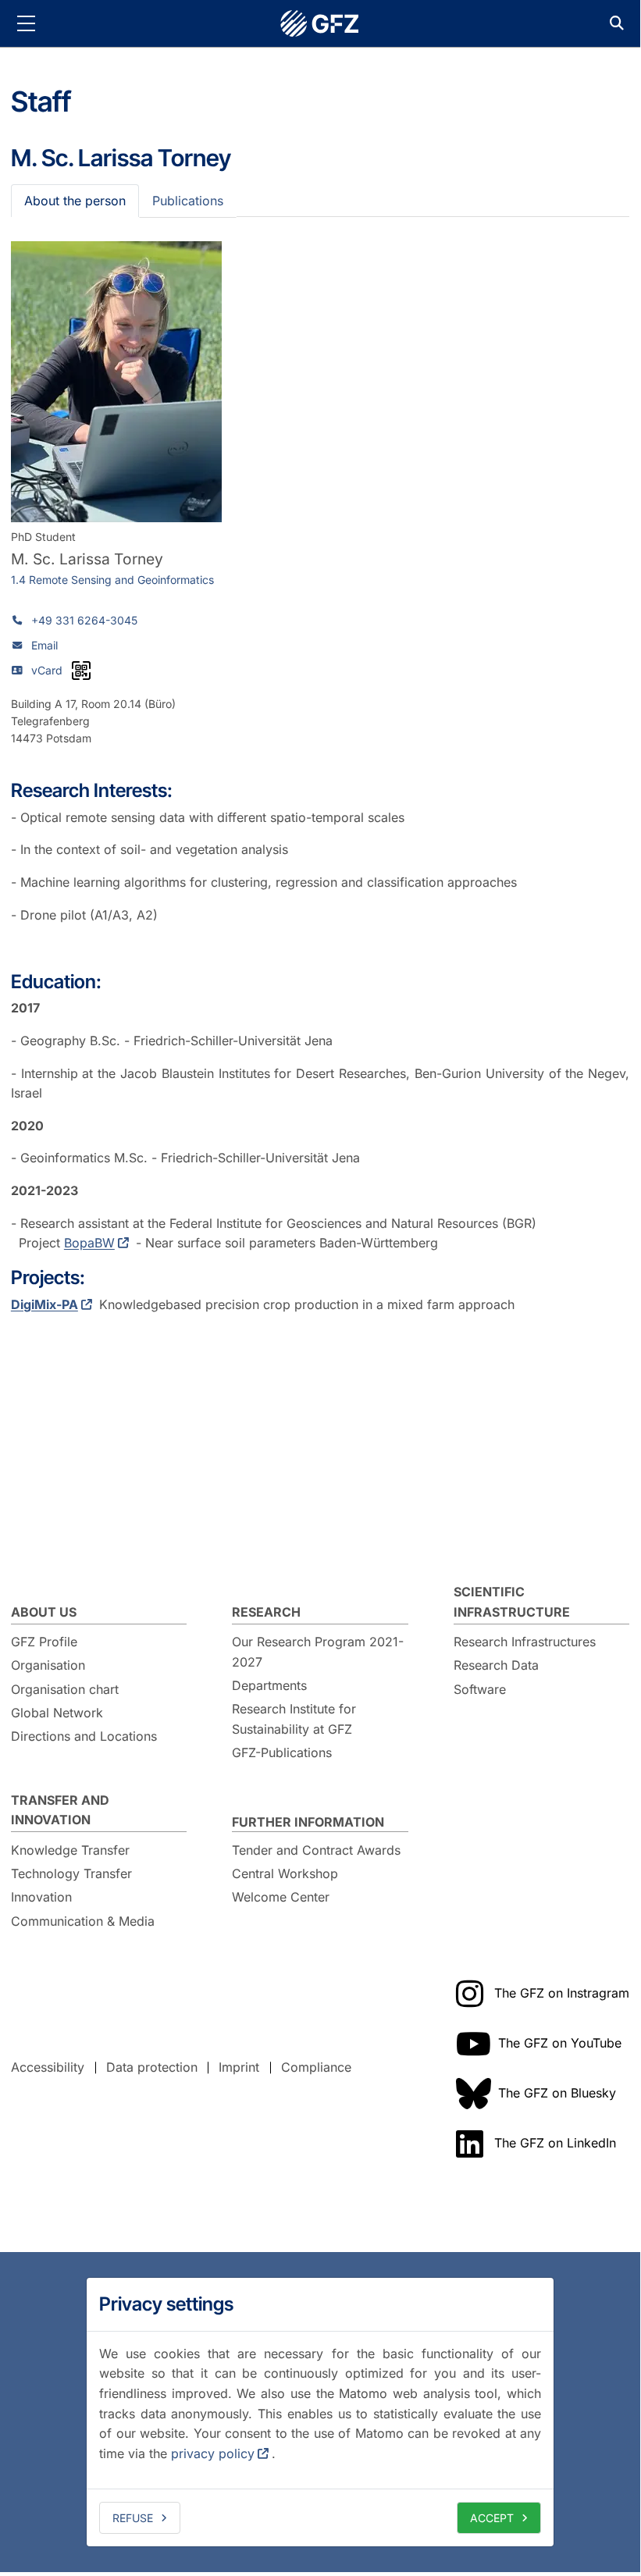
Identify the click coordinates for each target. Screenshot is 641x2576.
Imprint (239, 2067)
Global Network (57, 1713)
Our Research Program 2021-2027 (318, 1652)
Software (480, 1689)
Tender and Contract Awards (316, 1850)
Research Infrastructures (525, 1642)
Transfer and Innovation (60, 1810)
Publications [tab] (188, 201)
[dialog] (320, 2412)
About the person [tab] (75, 201)
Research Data (496, 1665)
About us (44, 1612)
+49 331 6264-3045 (84, 620)
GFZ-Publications (282, 1752)
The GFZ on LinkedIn (555, 2143)
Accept (492, 2518)
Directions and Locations (84, 1736)
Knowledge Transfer (70, 1850)
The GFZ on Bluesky (557, 2093)
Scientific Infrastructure (512, 1602)
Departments (269, 1685)
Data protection (152, 2067)
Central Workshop (285, 1873)
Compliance (316, 2067)
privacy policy (213, 2453)
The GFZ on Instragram (562, 1993)
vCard (47, 670)
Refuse (133, 2518)
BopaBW (89, 1243)
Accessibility (48, 2067)
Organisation (48, 1665)
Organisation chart (65, 1689)
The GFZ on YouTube (560, 2043)
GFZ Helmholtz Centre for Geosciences (320, 23)
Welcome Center (281, 1897)
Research (266, 1612)
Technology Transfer (71, 1873)
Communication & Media (83, 1921)
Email (45, 645)
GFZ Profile (44, 1642)
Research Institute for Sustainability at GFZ (294, 1719)
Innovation (41, 1897)
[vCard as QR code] (81, 671)
